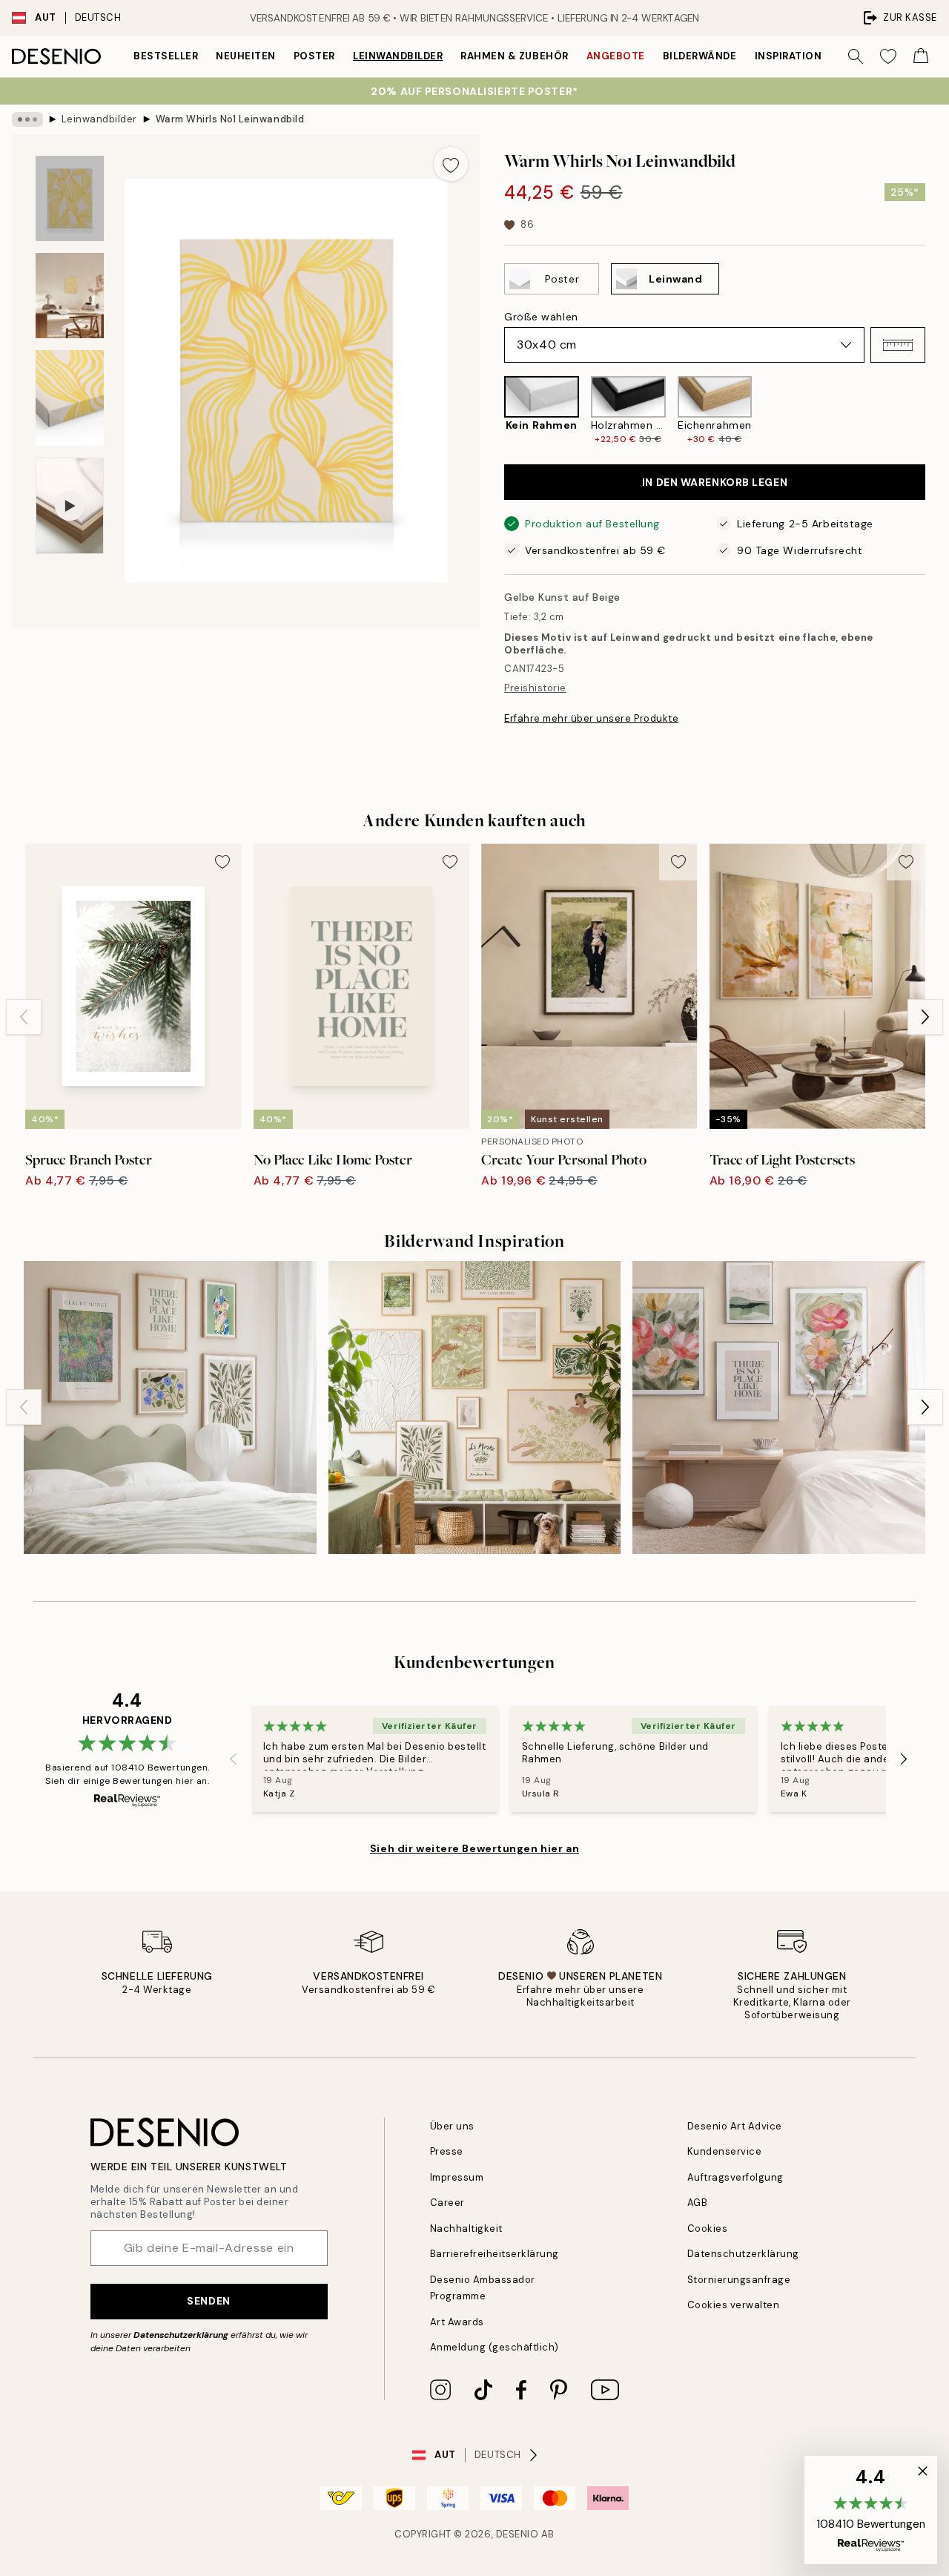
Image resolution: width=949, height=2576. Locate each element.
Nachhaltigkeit (466, 2229)
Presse (447, 2151)
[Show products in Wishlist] (888, 56)
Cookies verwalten (734, 2305)
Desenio (518, 2534)
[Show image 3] (70, 398)
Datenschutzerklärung (181, 2335)
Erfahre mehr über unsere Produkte (591, 718)
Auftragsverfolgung (735, 2177)
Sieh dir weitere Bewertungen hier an (474, 1848)
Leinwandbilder (398, 56)
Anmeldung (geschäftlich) (495, 2347)
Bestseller (166, 56)
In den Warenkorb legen (715, 482)
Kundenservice (725, 2151)
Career (447, 2203)
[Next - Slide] (937, 411)
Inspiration (788, 56)
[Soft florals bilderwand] (779, 1407)
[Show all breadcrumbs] (27, 119)
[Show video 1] (70, 506)
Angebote (616, 56)
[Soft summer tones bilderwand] (475, 1407)
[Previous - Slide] (492, 411)
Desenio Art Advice (735, 2126)
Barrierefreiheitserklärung (495, 2254)
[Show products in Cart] (921, 56)
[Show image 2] (70, 296)
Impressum (457, 2177)
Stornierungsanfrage (739, 2280)
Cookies (708, 2229)
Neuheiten (246, 56)
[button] (898, 345)
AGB (698, 2203)
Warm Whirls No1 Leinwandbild (230, 119)
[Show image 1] (70, 198)
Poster (314, 56)
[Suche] (856, 56)
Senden (208, 2301)
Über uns (452, 2126)
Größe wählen (541, 317)
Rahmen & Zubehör (514, 56)
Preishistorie (535, 688)
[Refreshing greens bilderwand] (170, 1407)
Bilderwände (700, 56)
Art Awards (457, 2322)
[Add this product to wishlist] (451, 164)
